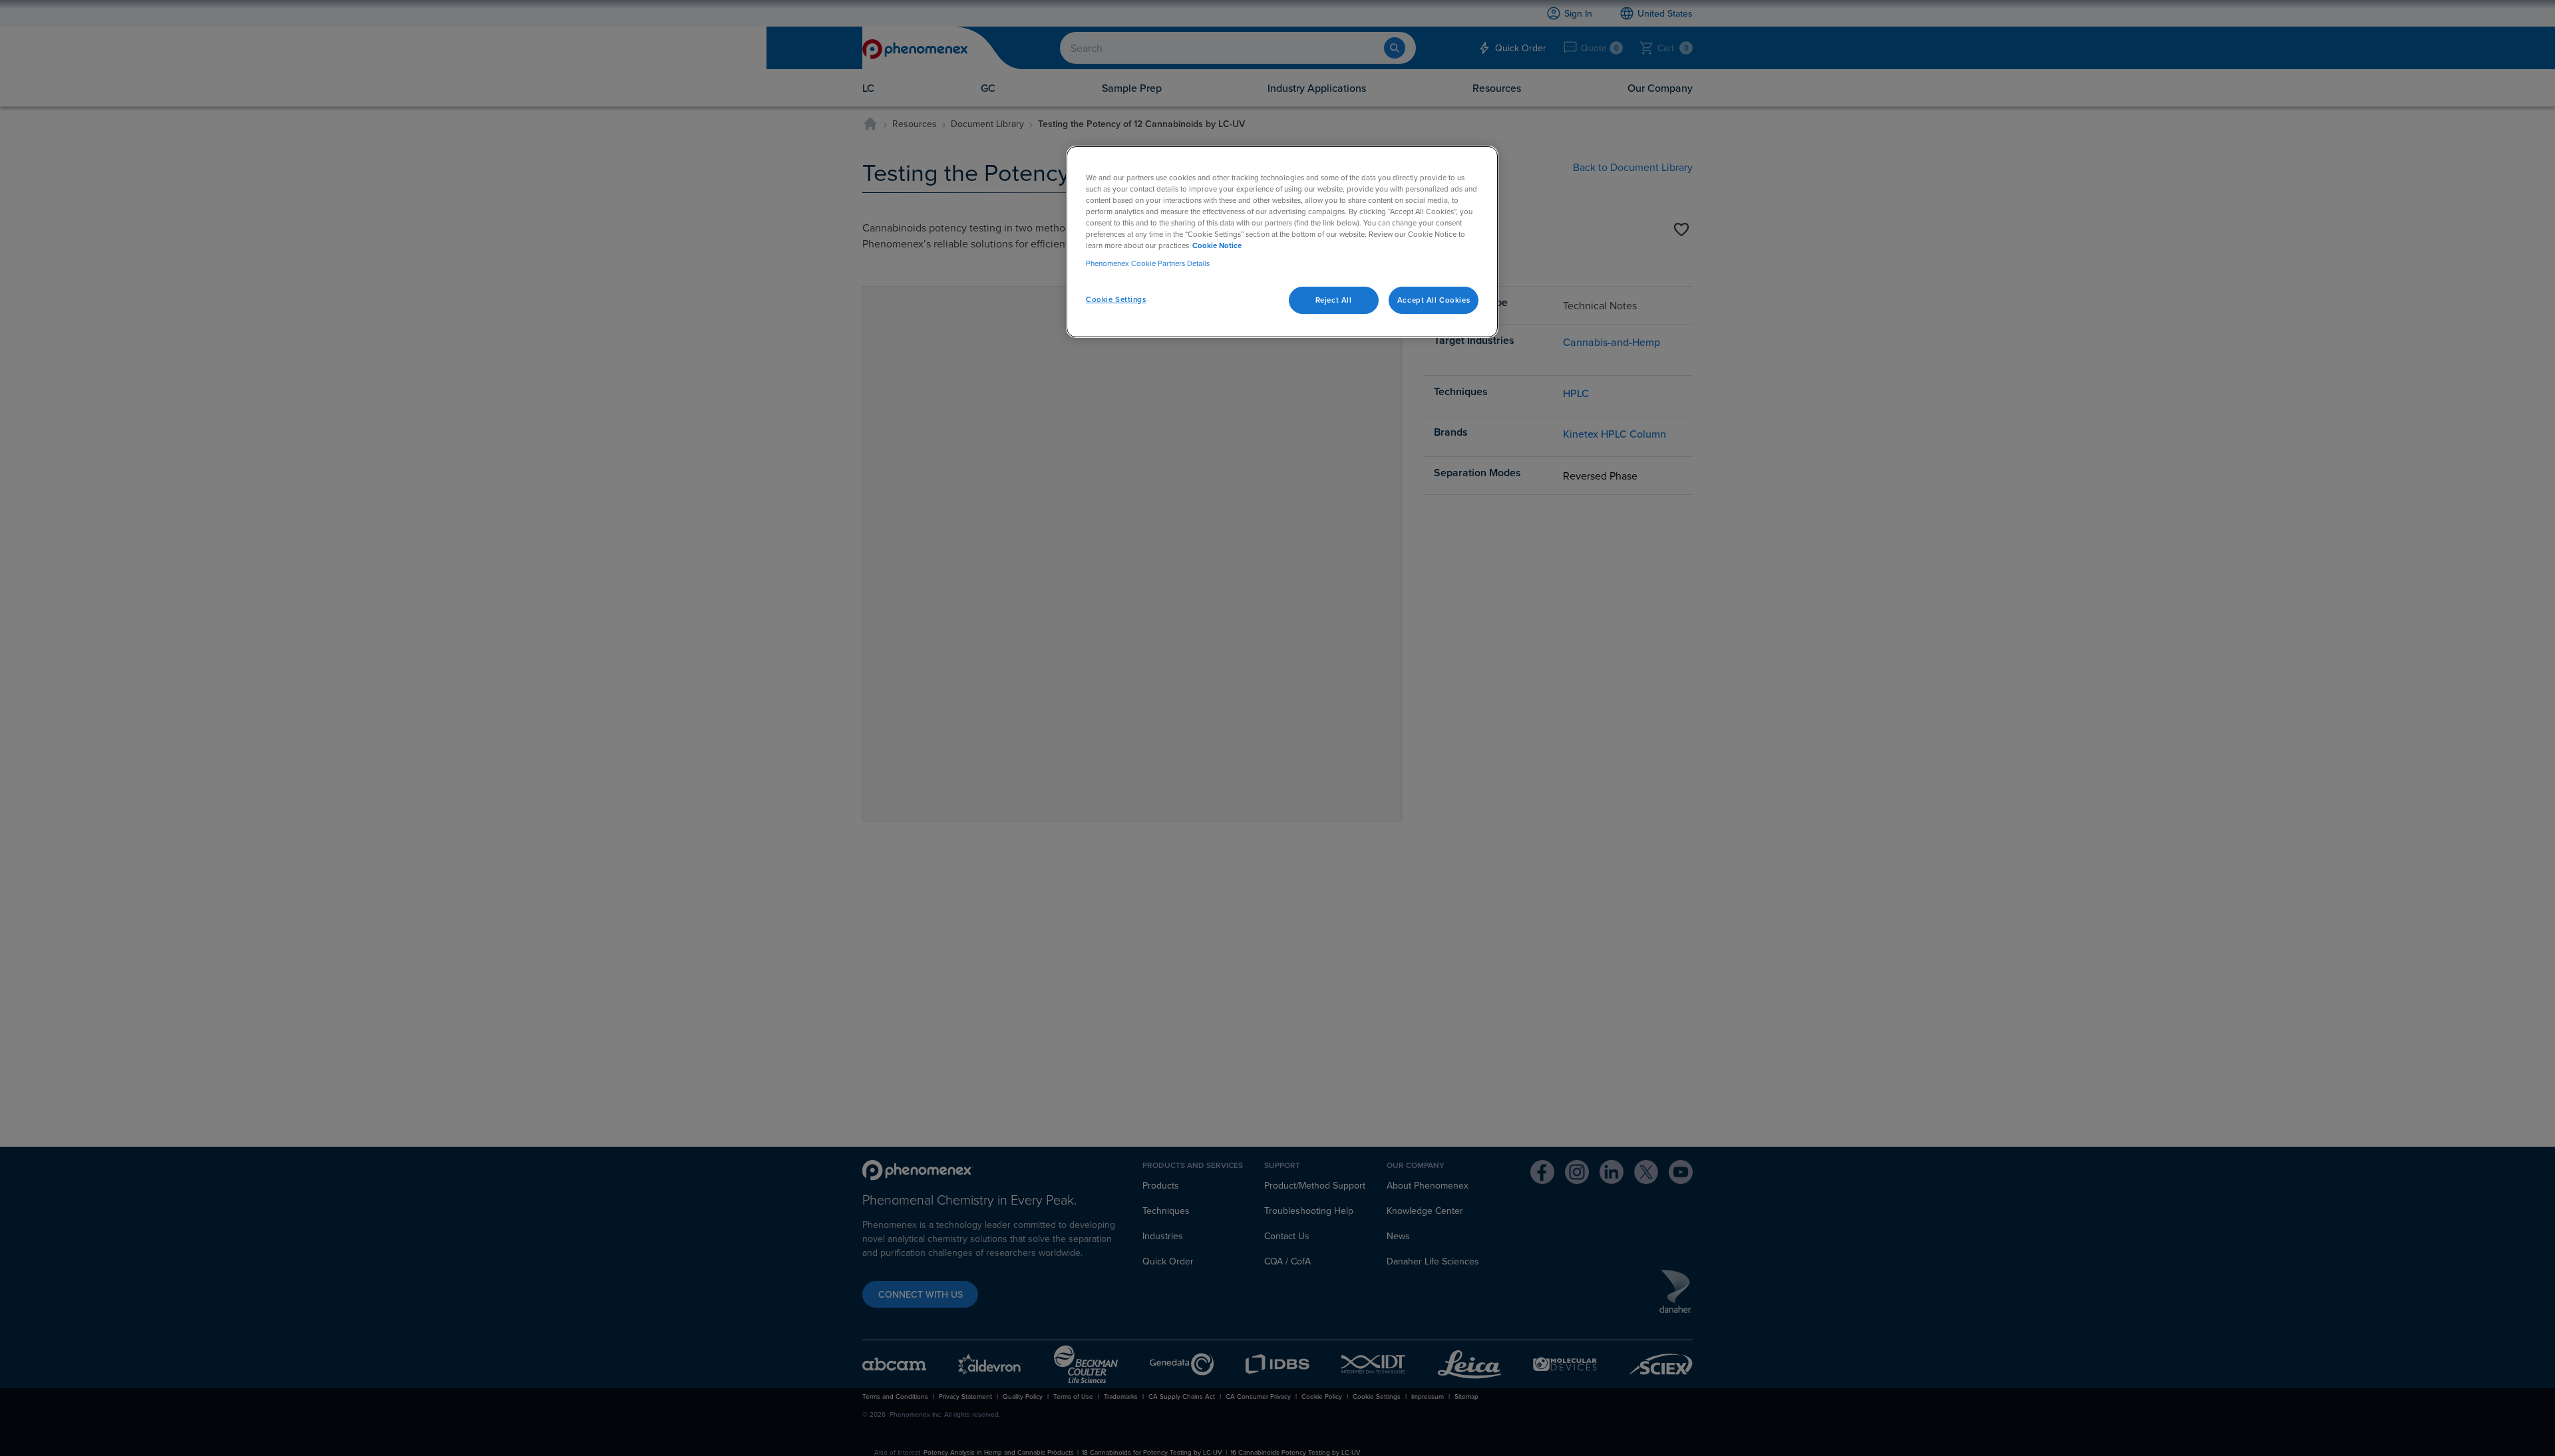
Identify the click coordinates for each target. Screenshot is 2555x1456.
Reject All (1334, 299)
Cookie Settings (1116, 299)
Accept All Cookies (1434, 299)
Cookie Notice (1217, 245)
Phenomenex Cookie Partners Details (1148, 263)
